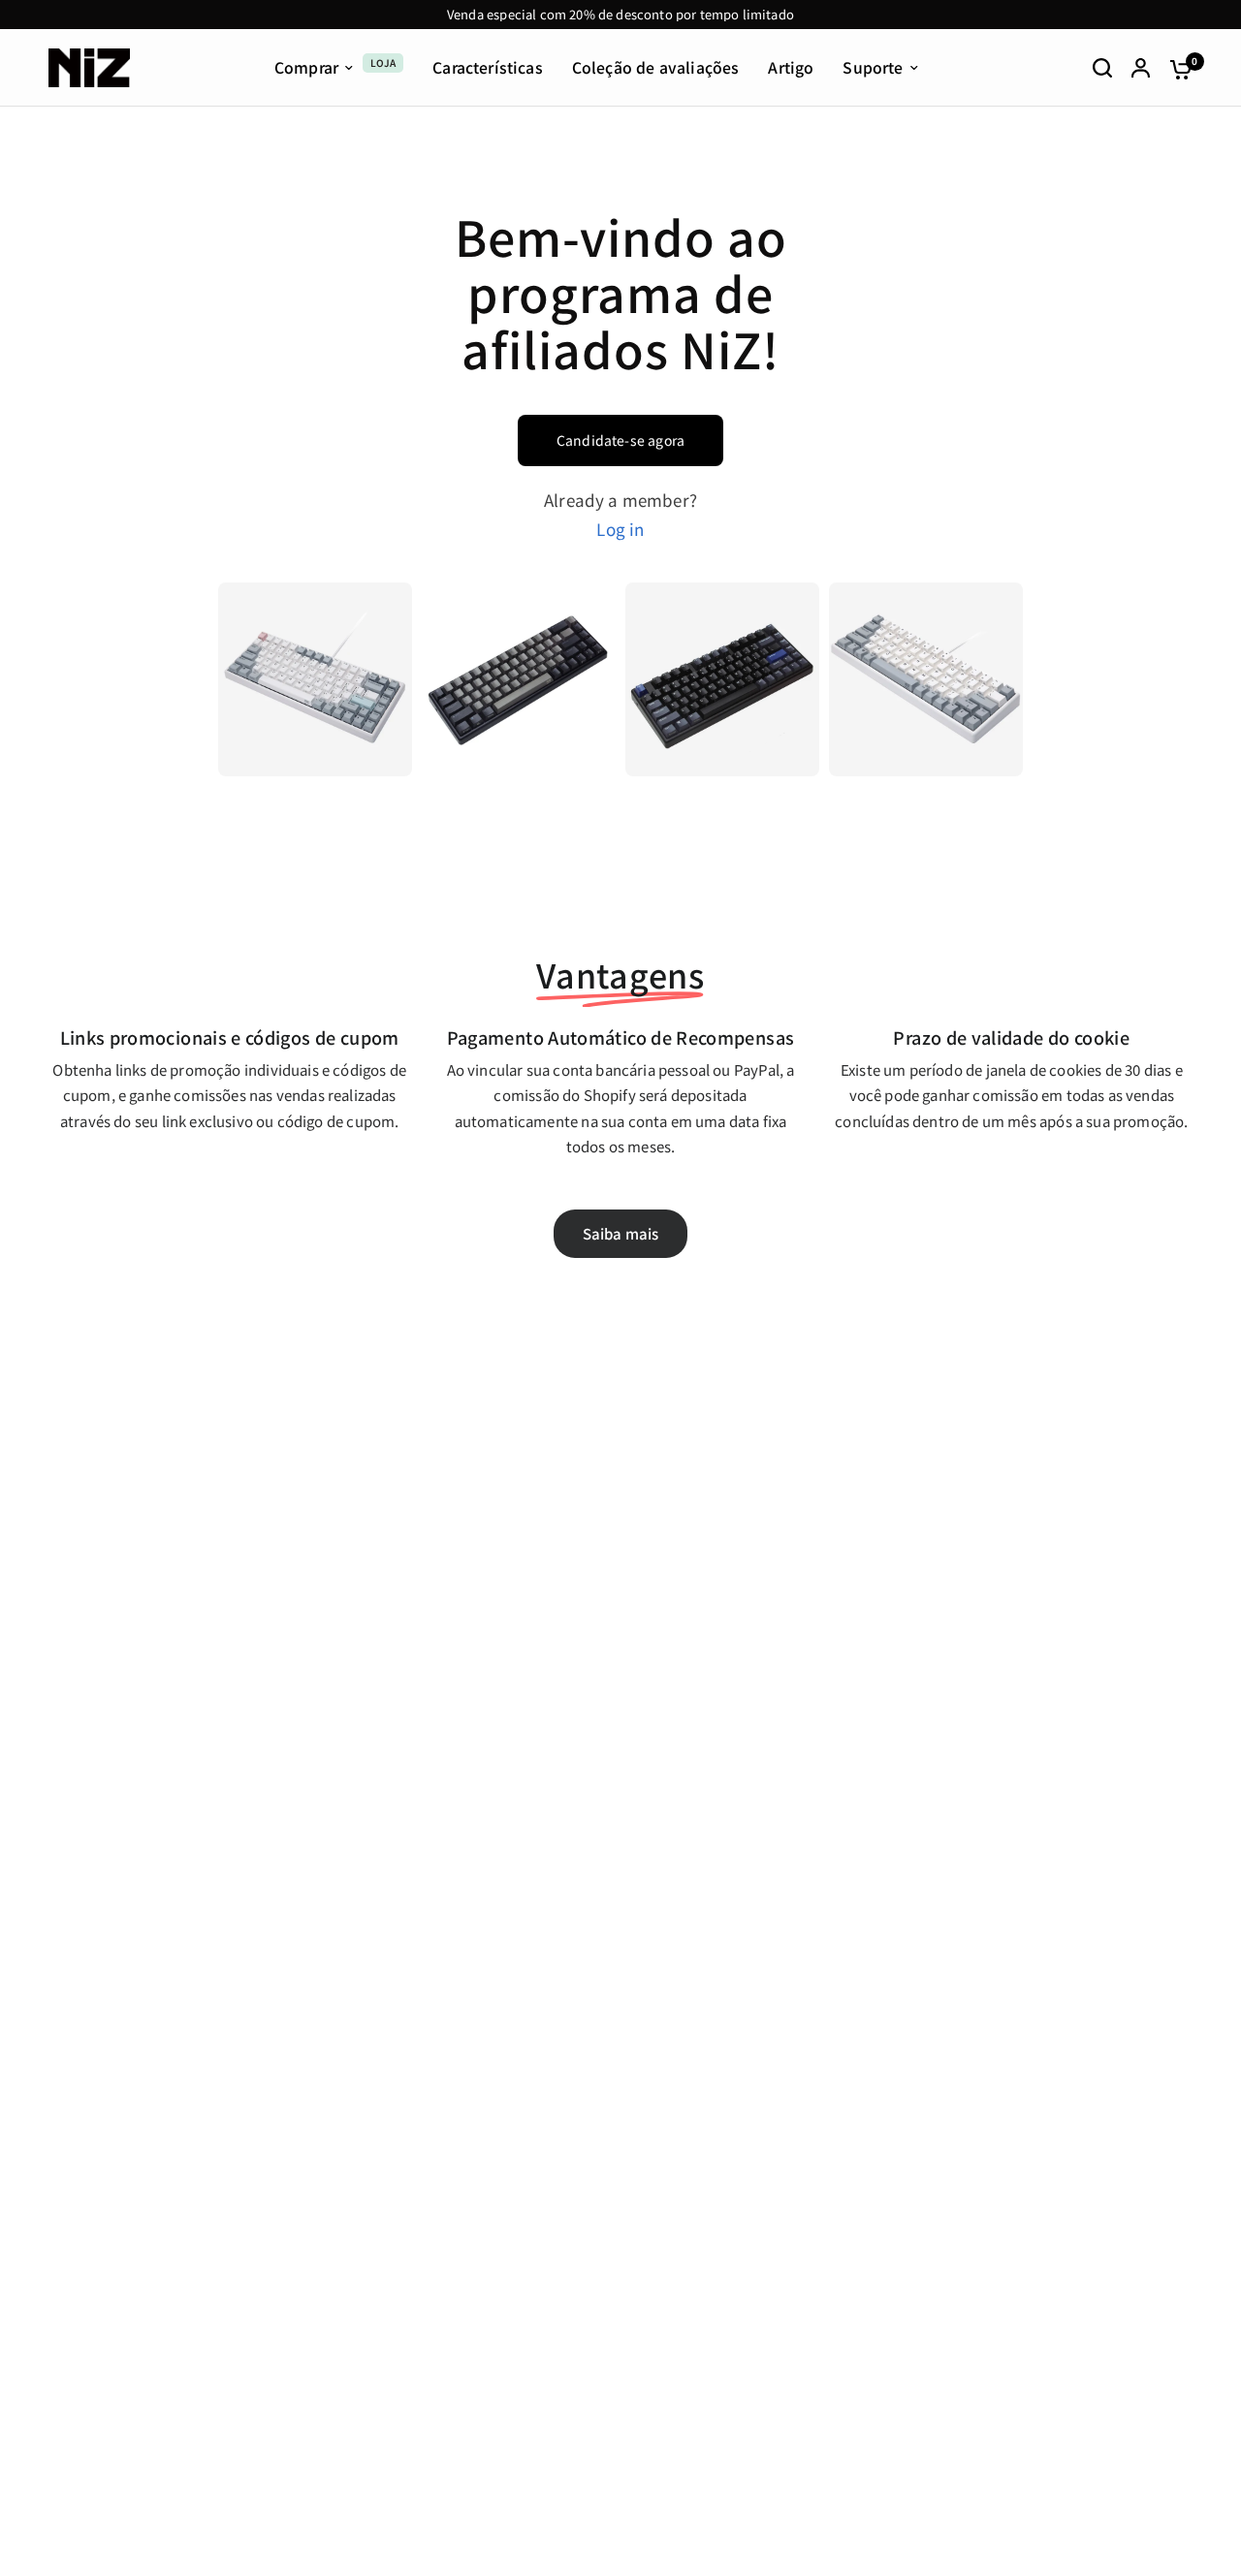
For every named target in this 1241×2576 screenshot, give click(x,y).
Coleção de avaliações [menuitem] (656, 68)
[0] (1176, 68)
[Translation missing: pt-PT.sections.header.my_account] (1141, 68)
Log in (620, 529)
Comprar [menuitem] (306, 68)
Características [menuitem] (488, 68)
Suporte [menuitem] (873, 68)
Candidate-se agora (620, 440)
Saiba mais (621, 1233)
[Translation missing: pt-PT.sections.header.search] (1102, 68)
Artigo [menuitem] (791, 68)
